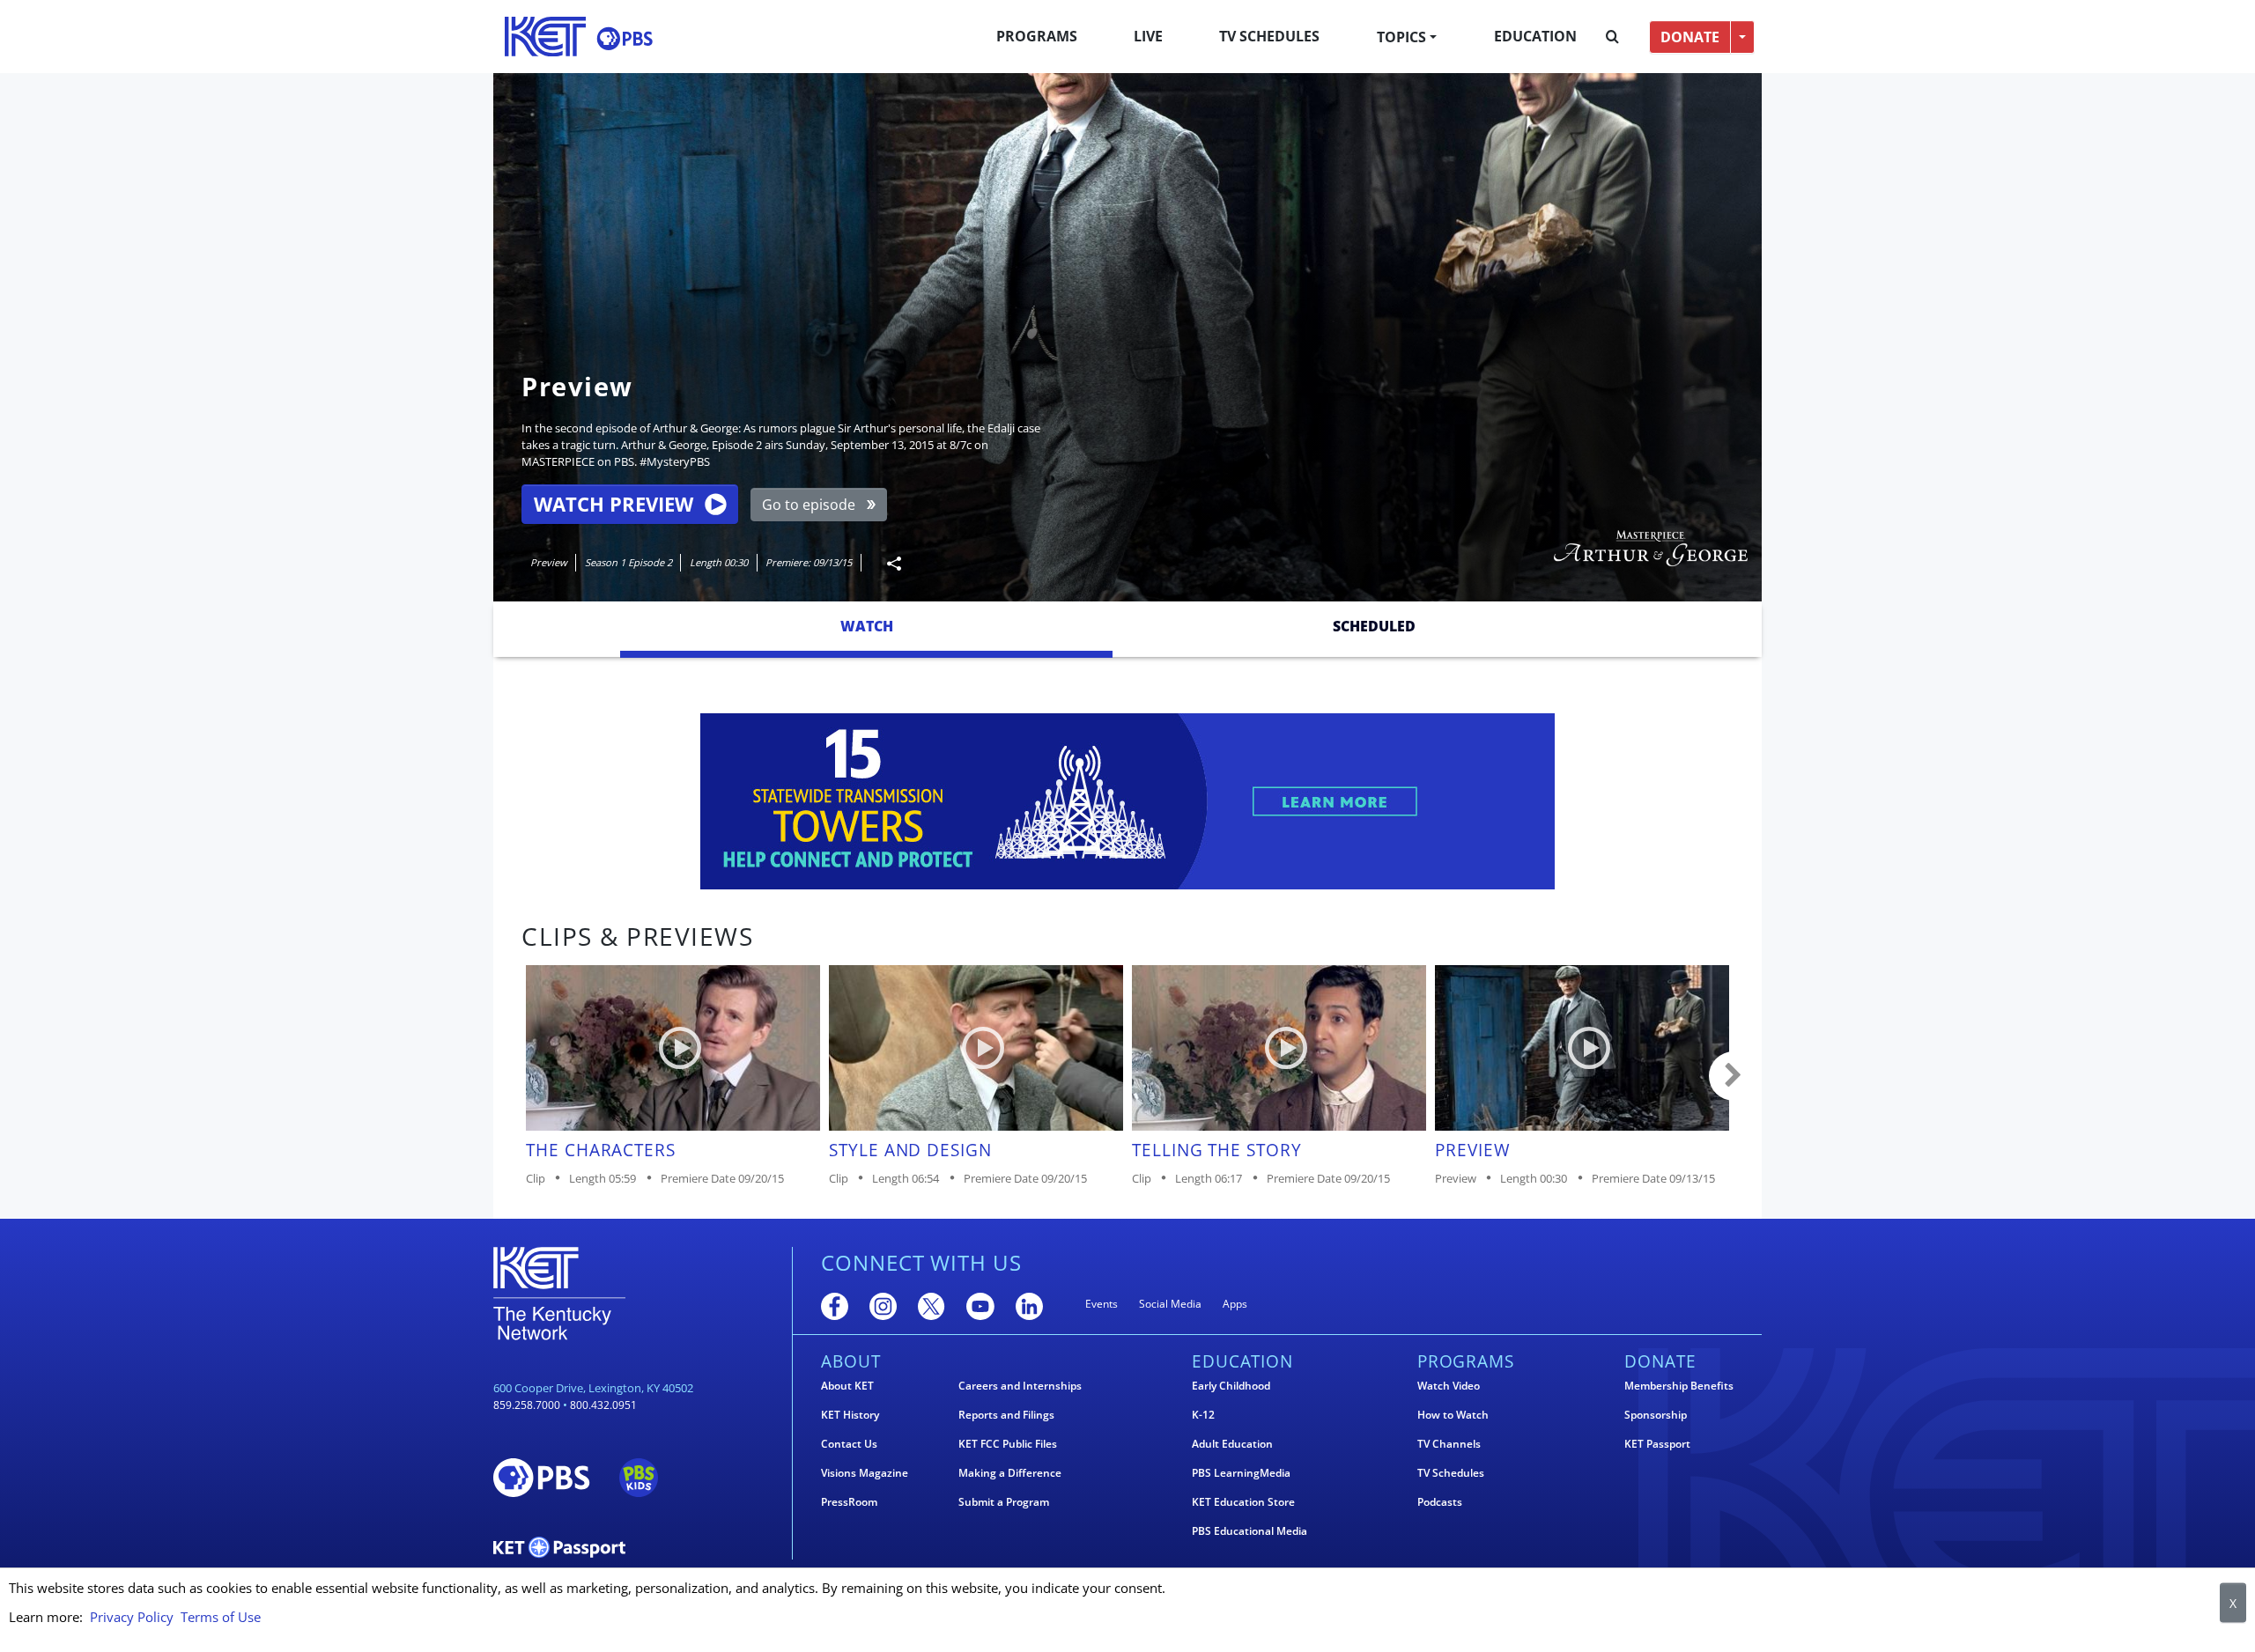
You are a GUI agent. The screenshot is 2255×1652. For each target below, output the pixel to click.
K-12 (1203, 1415)
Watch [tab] (867, 626)
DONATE (1690, 37)
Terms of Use (221, 1617)
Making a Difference (1010, 1473)
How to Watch (1453, 1415)
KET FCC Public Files (1008, 1444)
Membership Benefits (1679, 1386)
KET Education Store (1243, 1502)
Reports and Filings (1006, 1415)
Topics (1401, 37)
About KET (847, 1386)
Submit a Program (1004, 1502)
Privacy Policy (132, 1617)
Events (1102, 1304)
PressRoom (849, 1502)
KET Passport (1657, 1444)
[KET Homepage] (545, 37)
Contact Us (849, 1444)
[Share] (887, 563)
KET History (850, 1415)
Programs (1037, 36)
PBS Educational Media (1249, 1531)
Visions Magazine (865, 1473)
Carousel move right (1734, 1076)
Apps (1235, 1304)
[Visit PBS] (625, 38)
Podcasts (1440, 1502)
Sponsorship (1656, 1415)
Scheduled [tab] (1374, 626)
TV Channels (1449, 1444)
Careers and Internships (1020, 1386)
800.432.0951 (603, 1405)
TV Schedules (1269, 36)
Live (1148, 36)
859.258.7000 (527, 1405)
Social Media (1170, 1304)
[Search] (1612, 37)
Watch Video (1449, 1386)
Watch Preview (614, 504)
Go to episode (809, 505)
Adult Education (1232, 1444)
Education (1535, 36)
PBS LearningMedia (1241, 1473)
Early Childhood (1231, 1386)
